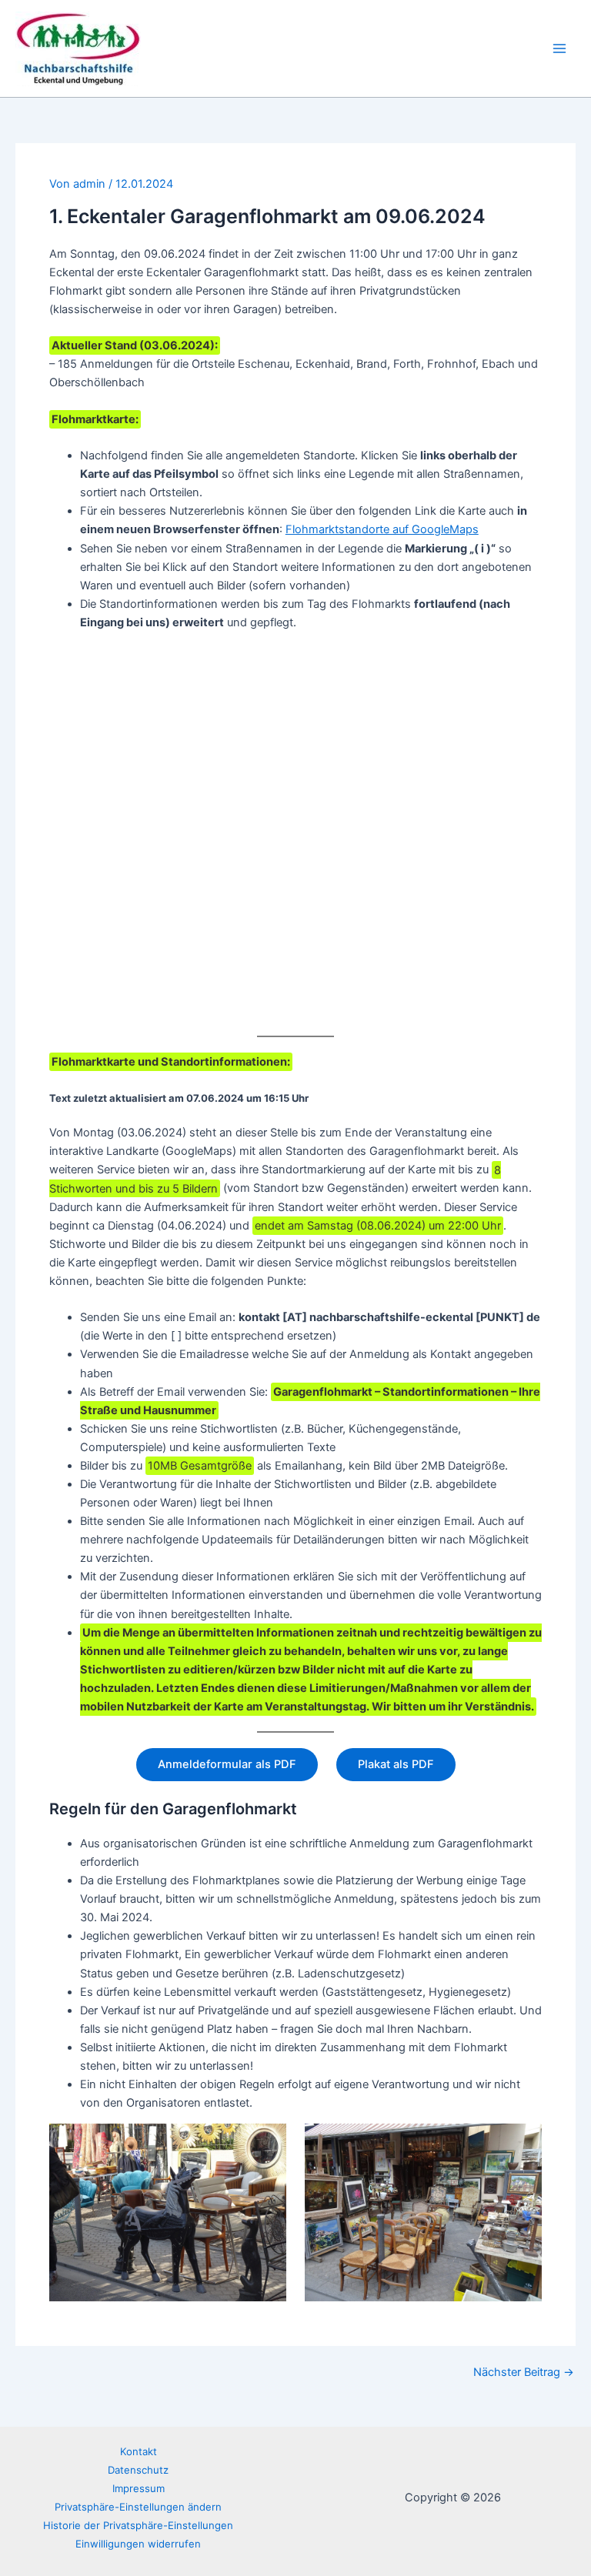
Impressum (139, 2488)
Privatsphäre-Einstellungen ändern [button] (138, 2507)
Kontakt (139, 2451)
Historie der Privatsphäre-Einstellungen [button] (138, 2525)
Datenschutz (138, 2470)
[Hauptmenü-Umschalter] (559, 48)
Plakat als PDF (396, 1764)
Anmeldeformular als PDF (227, 1764)
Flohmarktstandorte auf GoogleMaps (382, 529)
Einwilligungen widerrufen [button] (138, 2544)
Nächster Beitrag (524, 2372)
